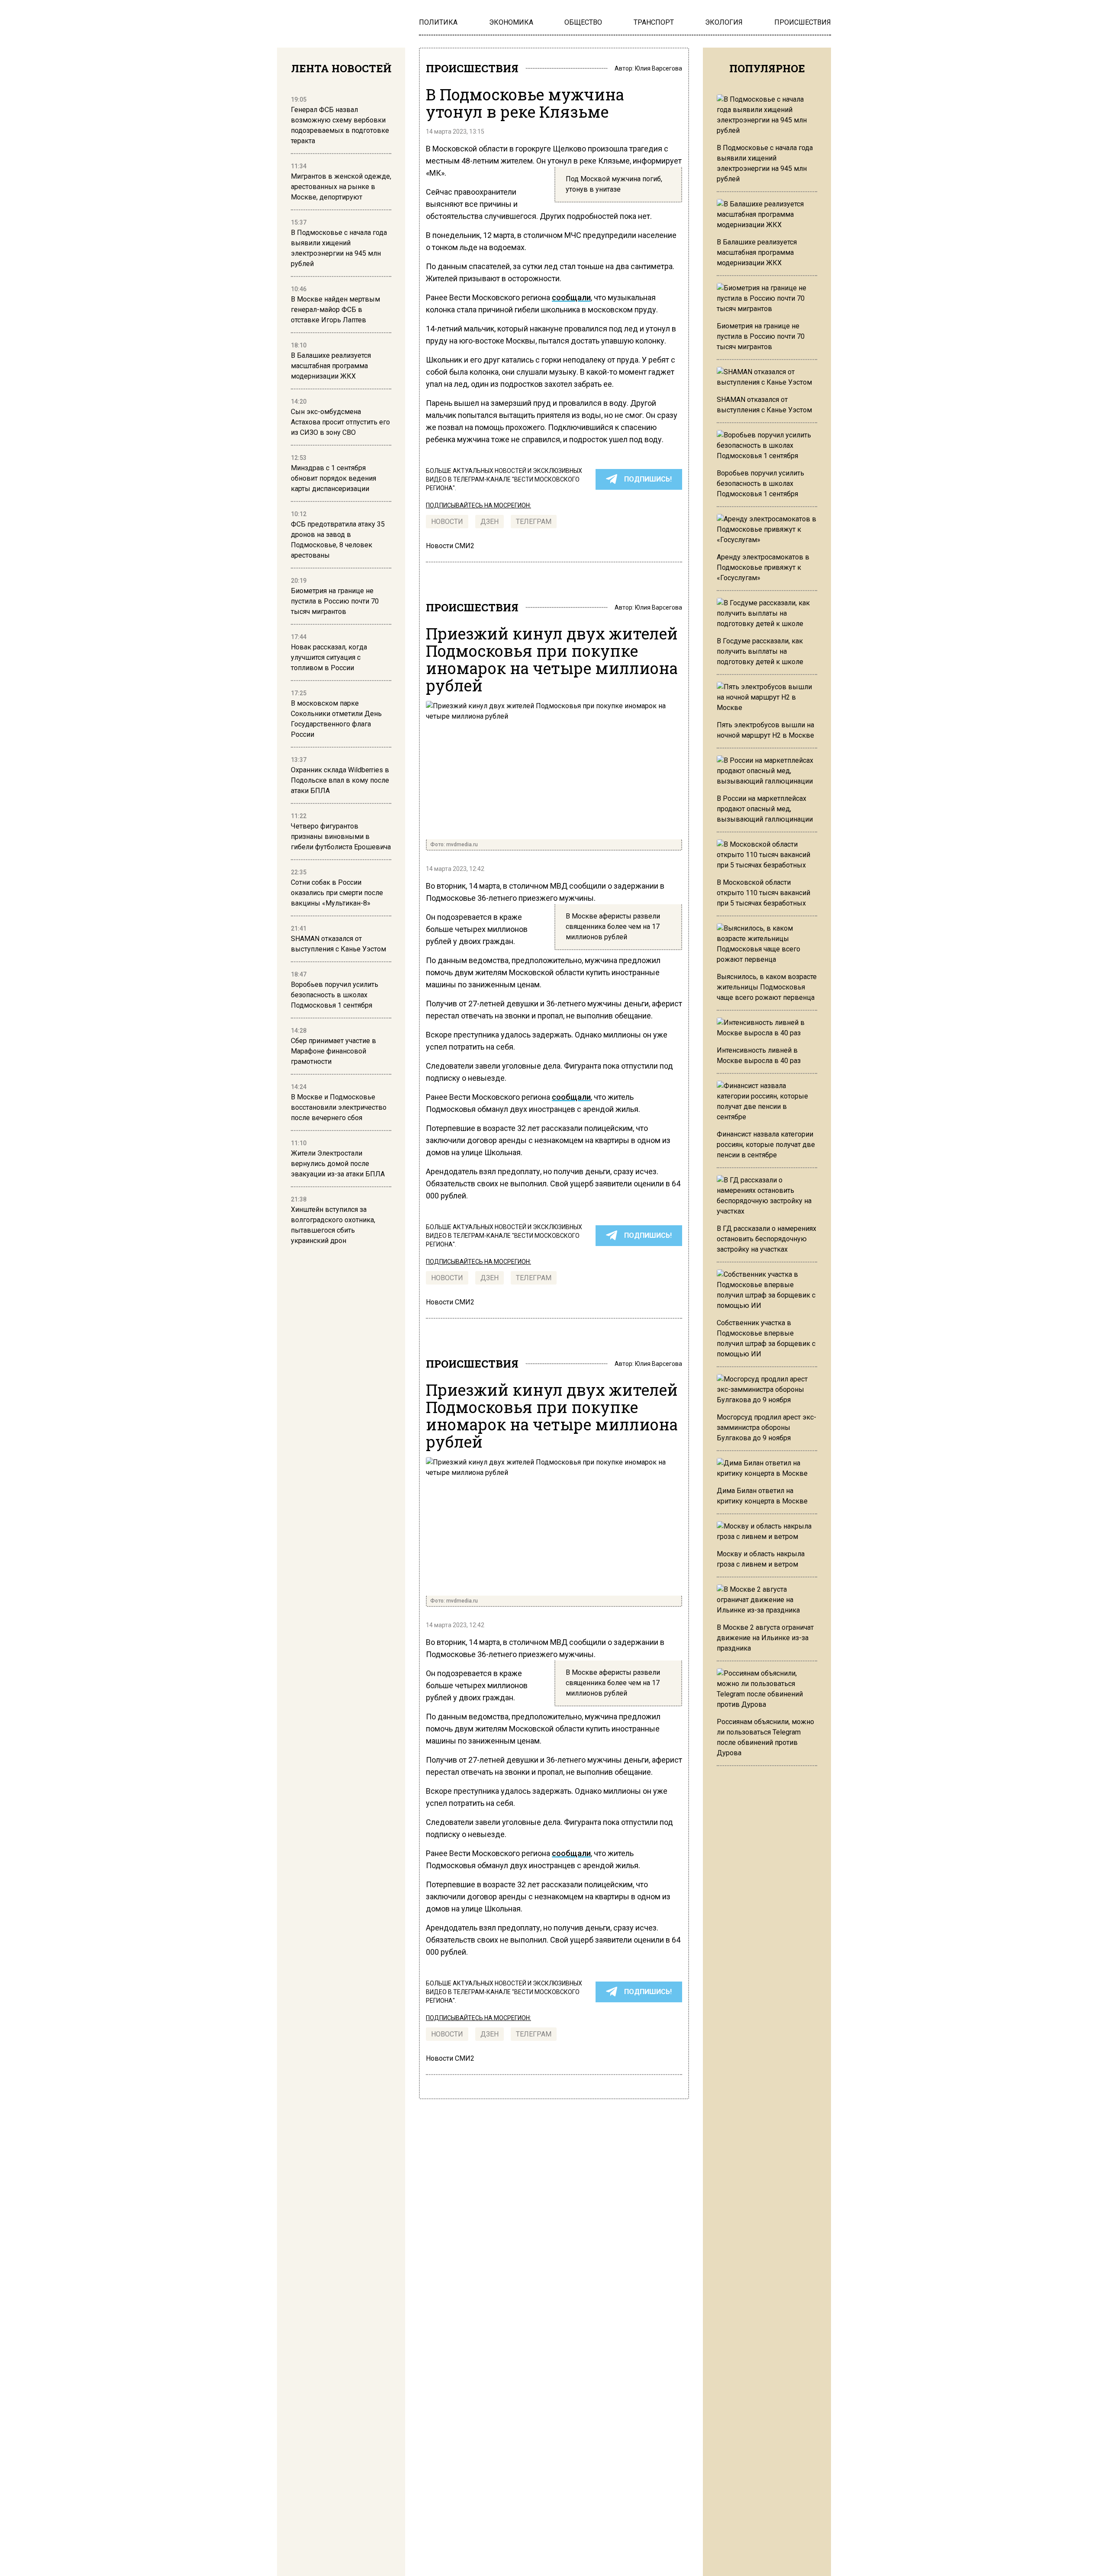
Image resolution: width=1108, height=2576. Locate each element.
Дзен (490, 522)
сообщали (571, 297)
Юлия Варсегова (659, 68)
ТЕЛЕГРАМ (534, 522)
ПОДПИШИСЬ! (648, 479)
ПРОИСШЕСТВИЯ (472, 68)
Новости (447, 522)
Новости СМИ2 (450, 546)
